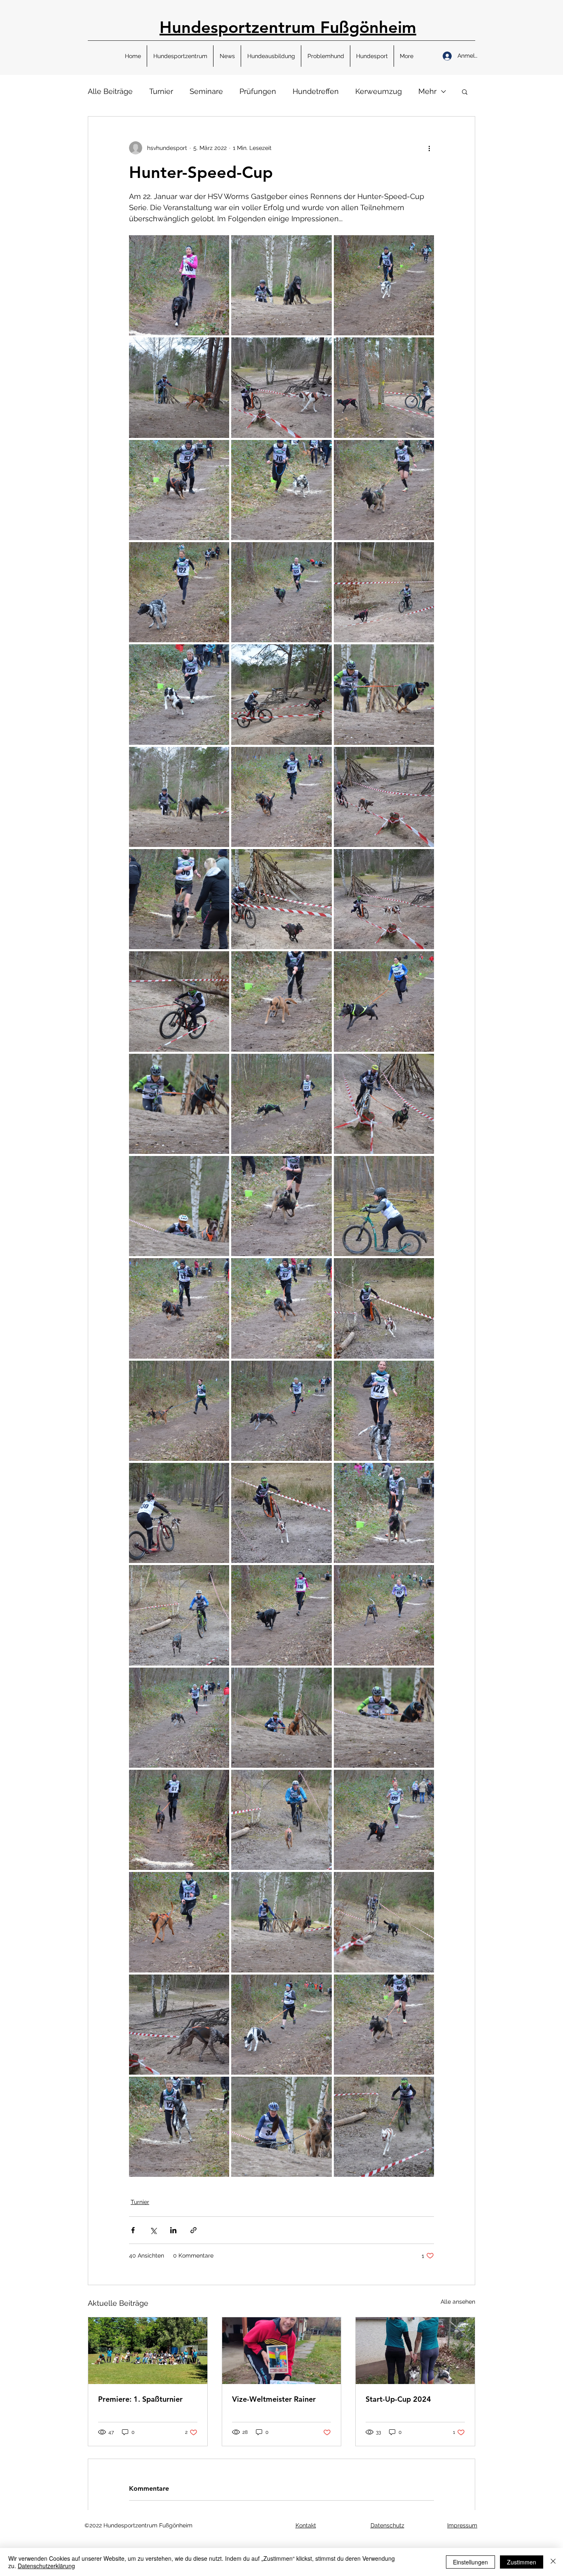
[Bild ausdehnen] (179, 285)
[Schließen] (553, 2562)
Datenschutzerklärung (46, 2566)
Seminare (206, 91)
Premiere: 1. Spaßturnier (140, 2399)
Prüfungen (258, 91)
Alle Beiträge (110, 91)
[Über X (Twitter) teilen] (153, 2230)
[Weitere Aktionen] (429, 148)
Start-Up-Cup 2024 (398, 2399)
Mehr (427, 91)
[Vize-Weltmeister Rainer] (282, 2351)
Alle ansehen (458, 2302)
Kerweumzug (379, 91)
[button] (180, 56)
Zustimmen (522, 2562)
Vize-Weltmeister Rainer (274, 2399)
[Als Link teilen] (194, 2230)
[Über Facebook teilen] (133, 2230)
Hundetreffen (316, 91)
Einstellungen (470, 2562)
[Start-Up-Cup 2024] (415, 2351)
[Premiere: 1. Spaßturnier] (148, 2351)
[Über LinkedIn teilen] (173, 2230)
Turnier (161, 91)
